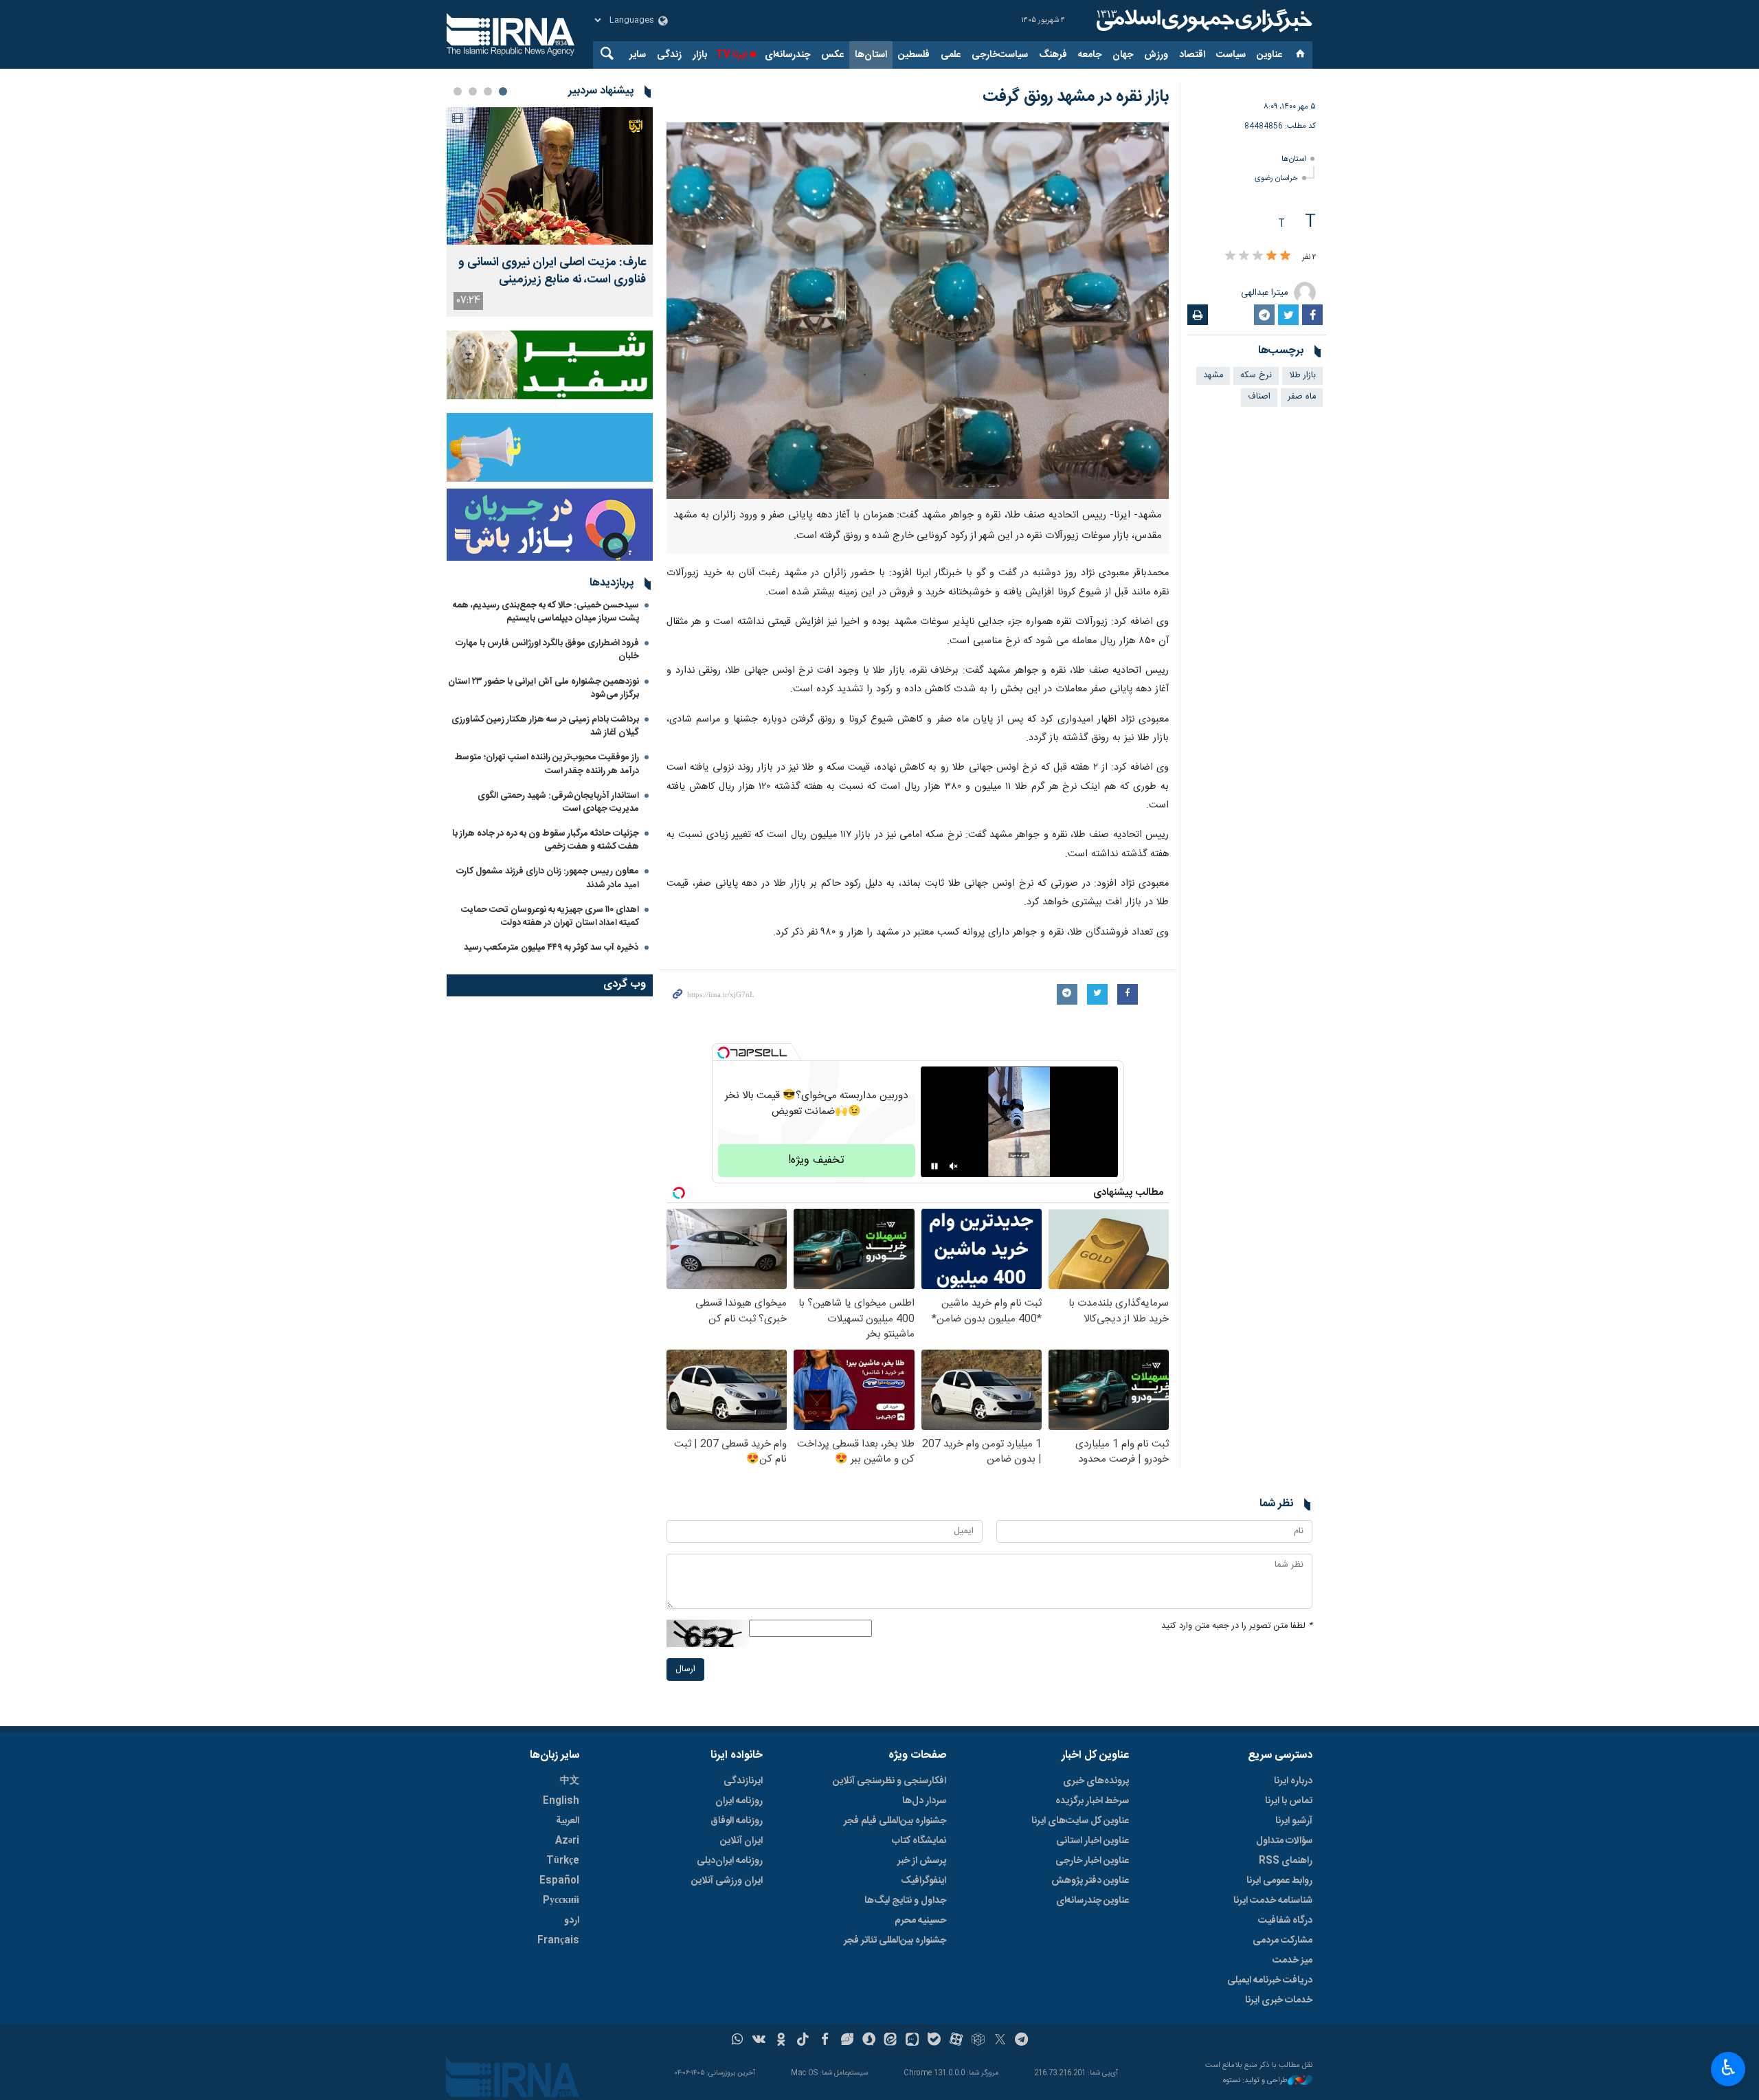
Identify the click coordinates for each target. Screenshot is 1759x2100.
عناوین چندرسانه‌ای (1093, 1901)
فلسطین (914, 55)
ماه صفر (1302, 397)
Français (558, 1941)
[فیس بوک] (825, 2041)
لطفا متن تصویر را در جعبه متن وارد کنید (1237, 1626)
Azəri (567, 1841)
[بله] (934, 2041)
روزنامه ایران (739, 1801)
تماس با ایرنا (1289, 1801)
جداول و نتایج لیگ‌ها (905, 1901)
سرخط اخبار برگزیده (1092, 1801)
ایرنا (1202, 21)
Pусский (561, 1901)
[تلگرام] (1022, 2041)
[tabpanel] (550, 212)
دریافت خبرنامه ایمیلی (1270, 1980)
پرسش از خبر (922, 1861)
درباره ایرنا (1293, 1781)
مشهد (1213, 376)
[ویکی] (759, 2041)
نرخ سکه (1256, 376)
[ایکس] (1000, 2041)
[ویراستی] (847, 2041)
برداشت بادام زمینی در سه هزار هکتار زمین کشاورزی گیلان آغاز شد (545, 726)
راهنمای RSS (1286, 1861)
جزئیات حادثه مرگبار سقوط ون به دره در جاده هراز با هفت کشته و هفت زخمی (546, 840)
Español (559, 1881)
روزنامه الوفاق (737, 1821)
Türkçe (563, 1861)
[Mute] (954, 1166)
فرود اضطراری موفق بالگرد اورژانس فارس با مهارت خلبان (547, 650)
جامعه (1090, 55)
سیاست (1231, 55)
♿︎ (1728, 2068)
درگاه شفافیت (1285, 1921)
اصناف (1259, 397)
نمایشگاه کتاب (919, 1841)
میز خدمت (1292, 1961)
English (561, 1801)
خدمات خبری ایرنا (1279, 2000)
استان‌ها (871, 55)
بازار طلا (1302, 376)
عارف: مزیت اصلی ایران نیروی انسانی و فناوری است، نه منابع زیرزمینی (552, 271)
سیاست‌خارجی (1000, 55)
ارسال (685, 1669)
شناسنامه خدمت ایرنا (1273, 1901)
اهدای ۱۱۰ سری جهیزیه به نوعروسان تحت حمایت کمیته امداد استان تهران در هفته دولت (550, 916)
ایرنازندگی (743, 1781)
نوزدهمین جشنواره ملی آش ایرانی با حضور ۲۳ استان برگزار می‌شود (544, 688)
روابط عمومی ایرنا (1279, 1881)
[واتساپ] (738, 2041)
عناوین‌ (1269, 55)
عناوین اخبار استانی (1093, 1841)
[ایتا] (891, 2041)
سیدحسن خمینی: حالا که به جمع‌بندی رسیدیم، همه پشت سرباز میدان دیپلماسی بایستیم (546, 612)
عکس (832, 55)
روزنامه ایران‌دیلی (730, 1861)
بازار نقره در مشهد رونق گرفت (1076, 97)
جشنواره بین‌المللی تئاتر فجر (895, 1941)
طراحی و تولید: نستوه (1255, 2081)
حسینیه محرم (920, 1921)
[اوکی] (781, 2041)
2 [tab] (488, 91)
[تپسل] (724, 1053)
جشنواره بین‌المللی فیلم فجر (895, 1821)
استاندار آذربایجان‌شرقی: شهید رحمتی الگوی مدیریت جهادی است (558, 802)
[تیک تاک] (803, 2041)
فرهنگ (1053, 55)
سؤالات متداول (1284, 1841)
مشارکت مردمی (1282, 1941)
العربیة (568, 1821)
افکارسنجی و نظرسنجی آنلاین (889, 1781)
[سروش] (869, 2041)
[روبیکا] (978, 2041)
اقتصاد (1192, 55)
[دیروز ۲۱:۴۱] (550, 176)
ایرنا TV (731, 55)
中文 (570, 1781)
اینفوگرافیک (923, 1881)
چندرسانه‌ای (787, 55)
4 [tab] (458, 91)
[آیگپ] (912, 2041)
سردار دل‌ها (924, 1801)
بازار (700, 55)
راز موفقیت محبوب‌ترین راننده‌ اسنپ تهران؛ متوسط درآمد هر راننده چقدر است (547, 764)
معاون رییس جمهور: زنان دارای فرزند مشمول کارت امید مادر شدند (548, 878)
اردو (572, 1921)
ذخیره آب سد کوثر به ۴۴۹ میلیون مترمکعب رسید (551, 948)
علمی (951, 55)
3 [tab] (473, 91)
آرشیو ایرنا (1294, 1821)
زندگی (669, 55)
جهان (1123, 55)
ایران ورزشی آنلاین (727, 1881)
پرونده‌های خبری (1096, 1781)
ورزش (1156, 55)
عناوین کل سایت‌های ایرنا (1080, 1821)
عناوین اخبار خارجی (1092, 1861)
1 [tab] (503, 91)
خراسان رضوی (1276, 178)
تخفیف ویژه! (816, 1160)
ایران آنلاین (741, 1841)
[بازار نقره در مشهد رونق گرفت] (918, 311)
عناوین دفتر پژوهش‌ (1090, 1881)
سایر (638, 55)
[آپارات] (956, 2041)
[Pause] (934, 1166)
